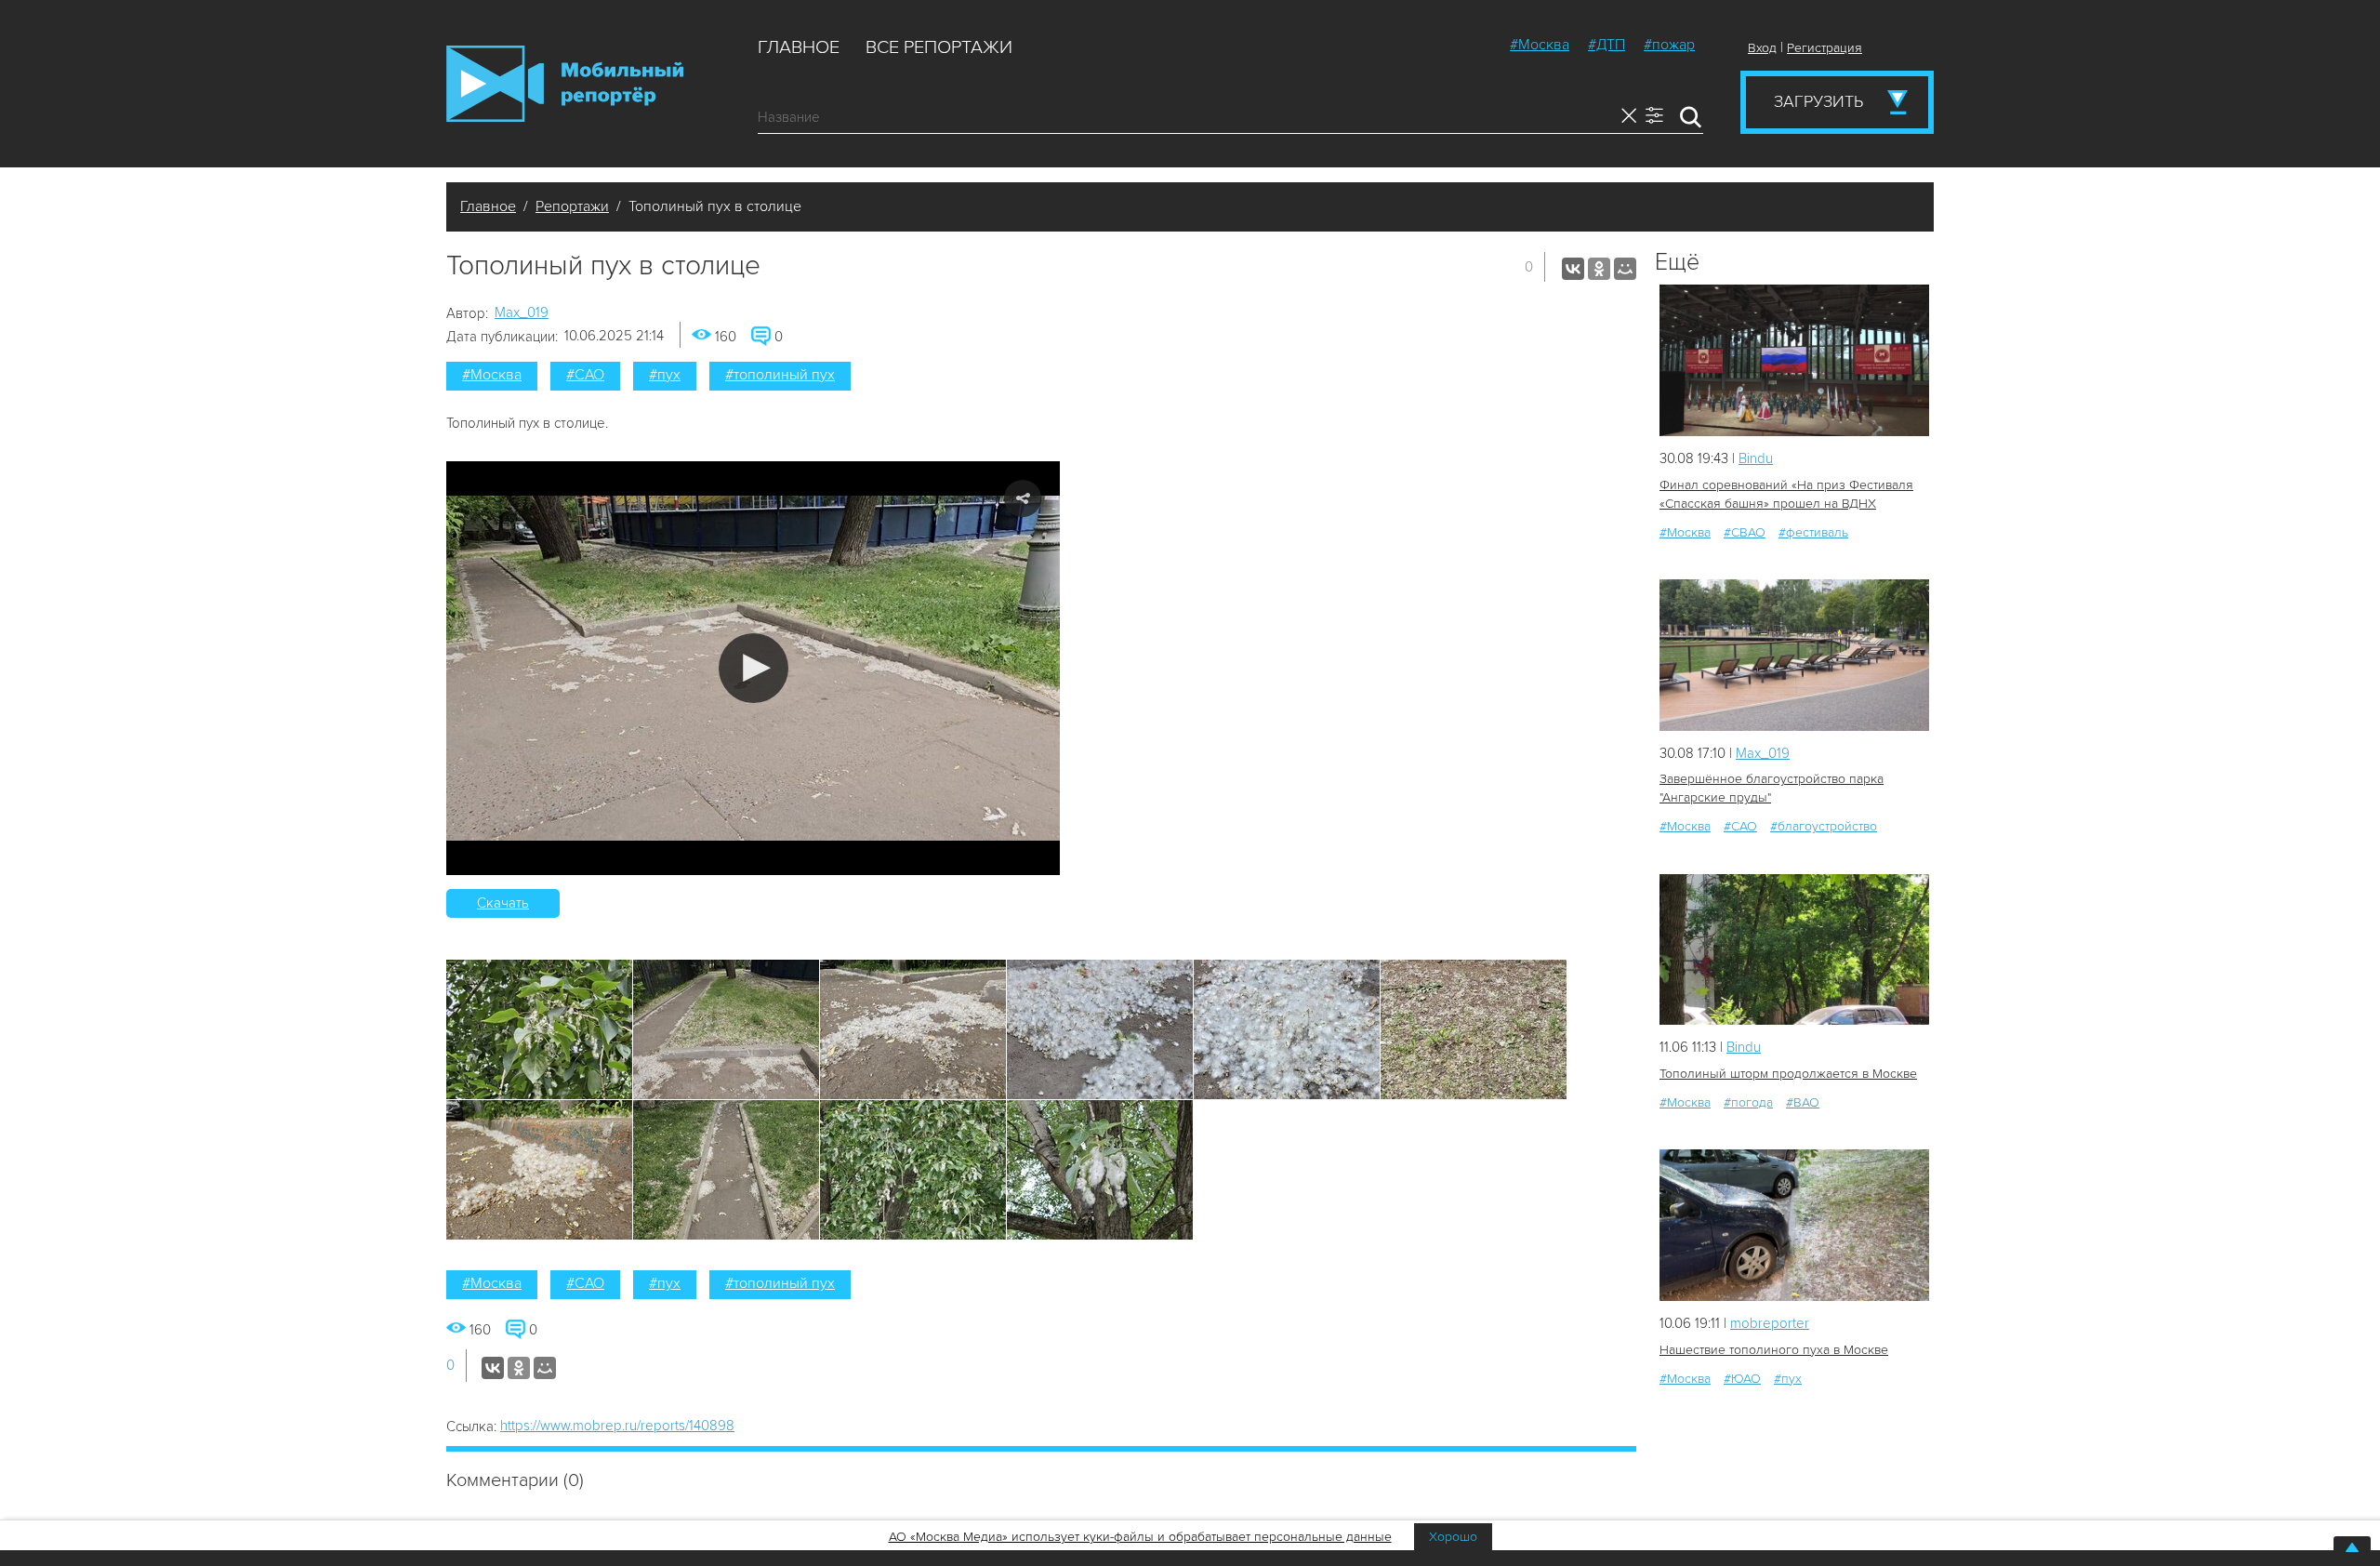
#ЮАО (1742, 1379)
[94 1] (1794, 1225)
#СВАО (1745, 532)
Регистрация (1825, 48)
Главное (799, 47)
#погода (1748, 1102)
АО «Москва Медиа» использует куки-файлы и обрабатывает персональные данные (1140, 1537)
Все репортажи (939, 47)
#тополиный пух (780, 375)
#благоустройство (1824, 826)
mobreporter (1770, 1323)
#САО (585, 375)
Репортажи (572, 206)
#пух (665, 375)
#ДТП (1606, 45)
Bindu (1756, 458)
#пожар (1669, 45)
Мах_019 (522, 312)
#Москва (1540, 45)
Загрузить (1818, 101)
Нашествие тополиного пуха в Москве (1774, 1350)
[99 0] (1794, 950)
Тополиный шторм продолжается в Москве (1788, 1074)
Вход (1762, 48)
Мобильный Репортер (565, 84)
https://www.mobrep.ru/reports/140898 (617, 1426)
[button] (754, 668)
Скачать (503, 903)
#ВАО (1803, 1102)
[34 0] (1794, 655)
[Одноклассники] (1599, 269)
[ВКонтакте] (1573, 269)
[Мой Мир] (1625, 269)
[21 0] (1794, 360)
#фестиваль (1813, 532)
